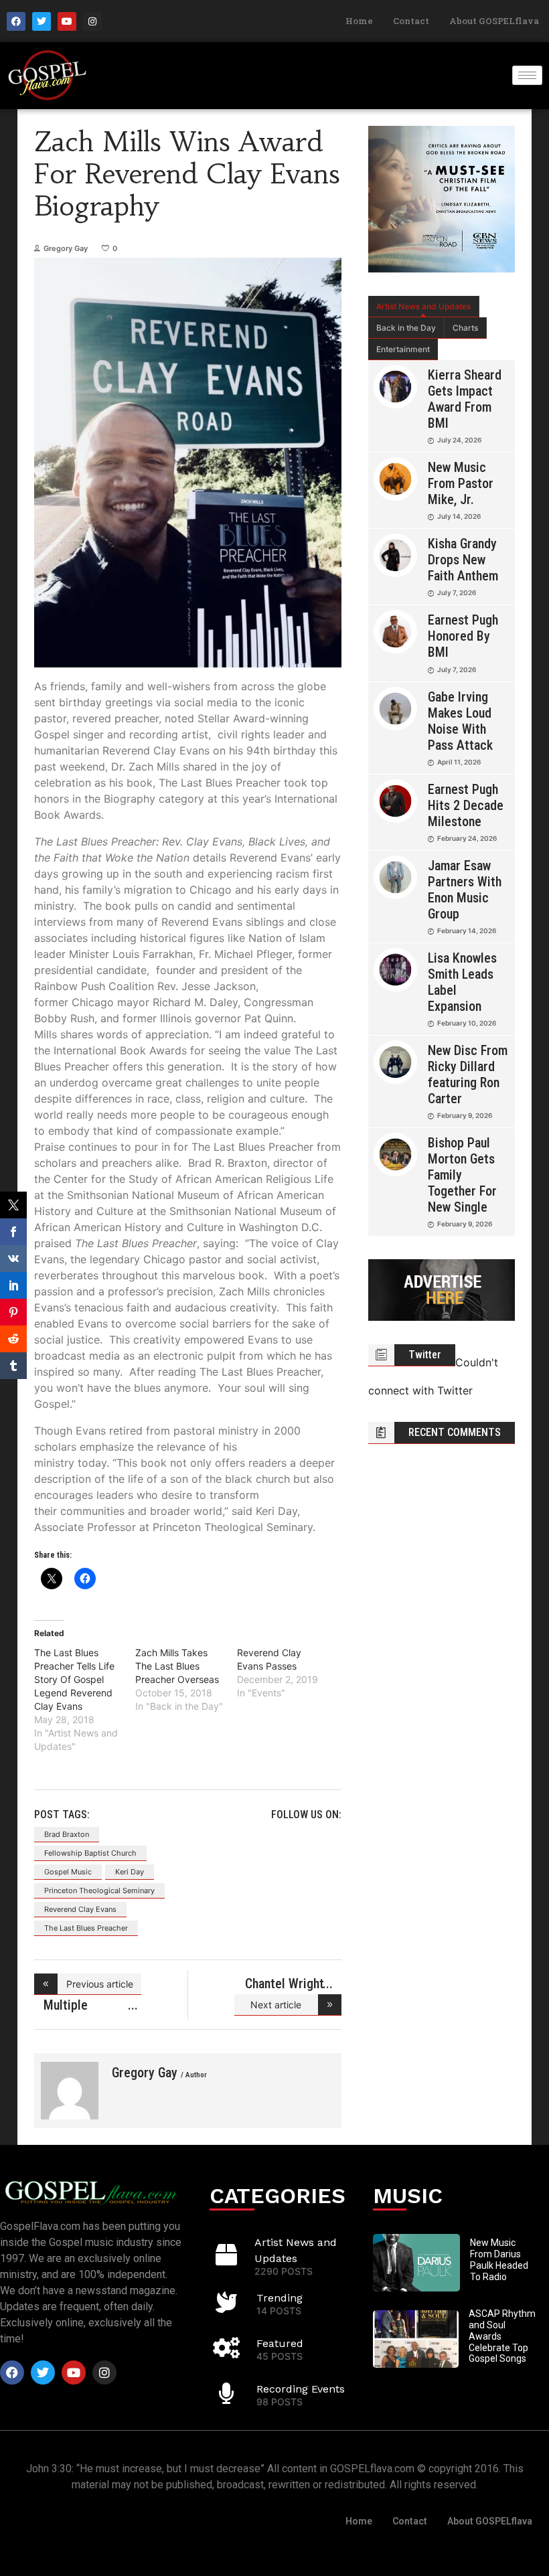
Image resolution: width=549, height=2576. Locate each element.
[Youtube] (67, 21)
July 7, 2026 (457, 592)
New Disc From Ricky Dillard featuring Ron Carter (468, 1074)
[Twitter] (42, 21)
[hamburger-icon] (527, 75)
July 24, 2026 (459, 440)
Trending (280, 2298)
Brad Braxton (67, 1834)
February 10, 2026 (467, 1023)
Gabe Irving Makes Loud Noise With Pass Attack (460, 721)
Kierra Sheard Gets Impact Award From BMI (465, 399)
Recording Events (301, 2389)
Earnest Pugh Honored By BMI (463, 636)
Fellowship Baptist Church (90, 1853)
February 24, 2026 (467, 838)
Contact (411, 21)
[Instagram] (92, 21)
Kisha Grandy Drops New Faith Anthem (463, 560)
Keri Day (130, 1872)
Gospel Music (68, 1872)
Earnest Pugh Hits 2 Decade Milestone (466, 805)
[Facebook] (16, 21)
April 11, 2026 (459, 762)
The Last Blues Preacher (86, 1928)
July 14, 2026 (459, 516)
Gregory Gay (66, 248)
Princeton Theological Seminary (99, 1890)
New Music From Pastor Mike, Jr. (461, 483)
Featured (280, 2343)
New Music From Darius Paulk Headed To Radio (499, 2259)
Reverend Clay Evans (80, 1909)
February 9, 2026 (465, 1115)
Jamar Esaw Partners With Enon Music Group (465, 890)
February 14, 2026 (467, 931)
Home (359, 21)
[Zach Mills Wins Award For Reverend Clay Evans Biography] (70, 2091)
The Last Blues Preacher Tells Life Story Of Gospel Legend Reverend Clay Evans (74, 1679)
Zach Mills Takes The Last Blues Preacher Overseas (177, 1666)
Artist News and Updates (423, 306)
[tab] (424, 307)
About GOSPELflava (494, 21)
